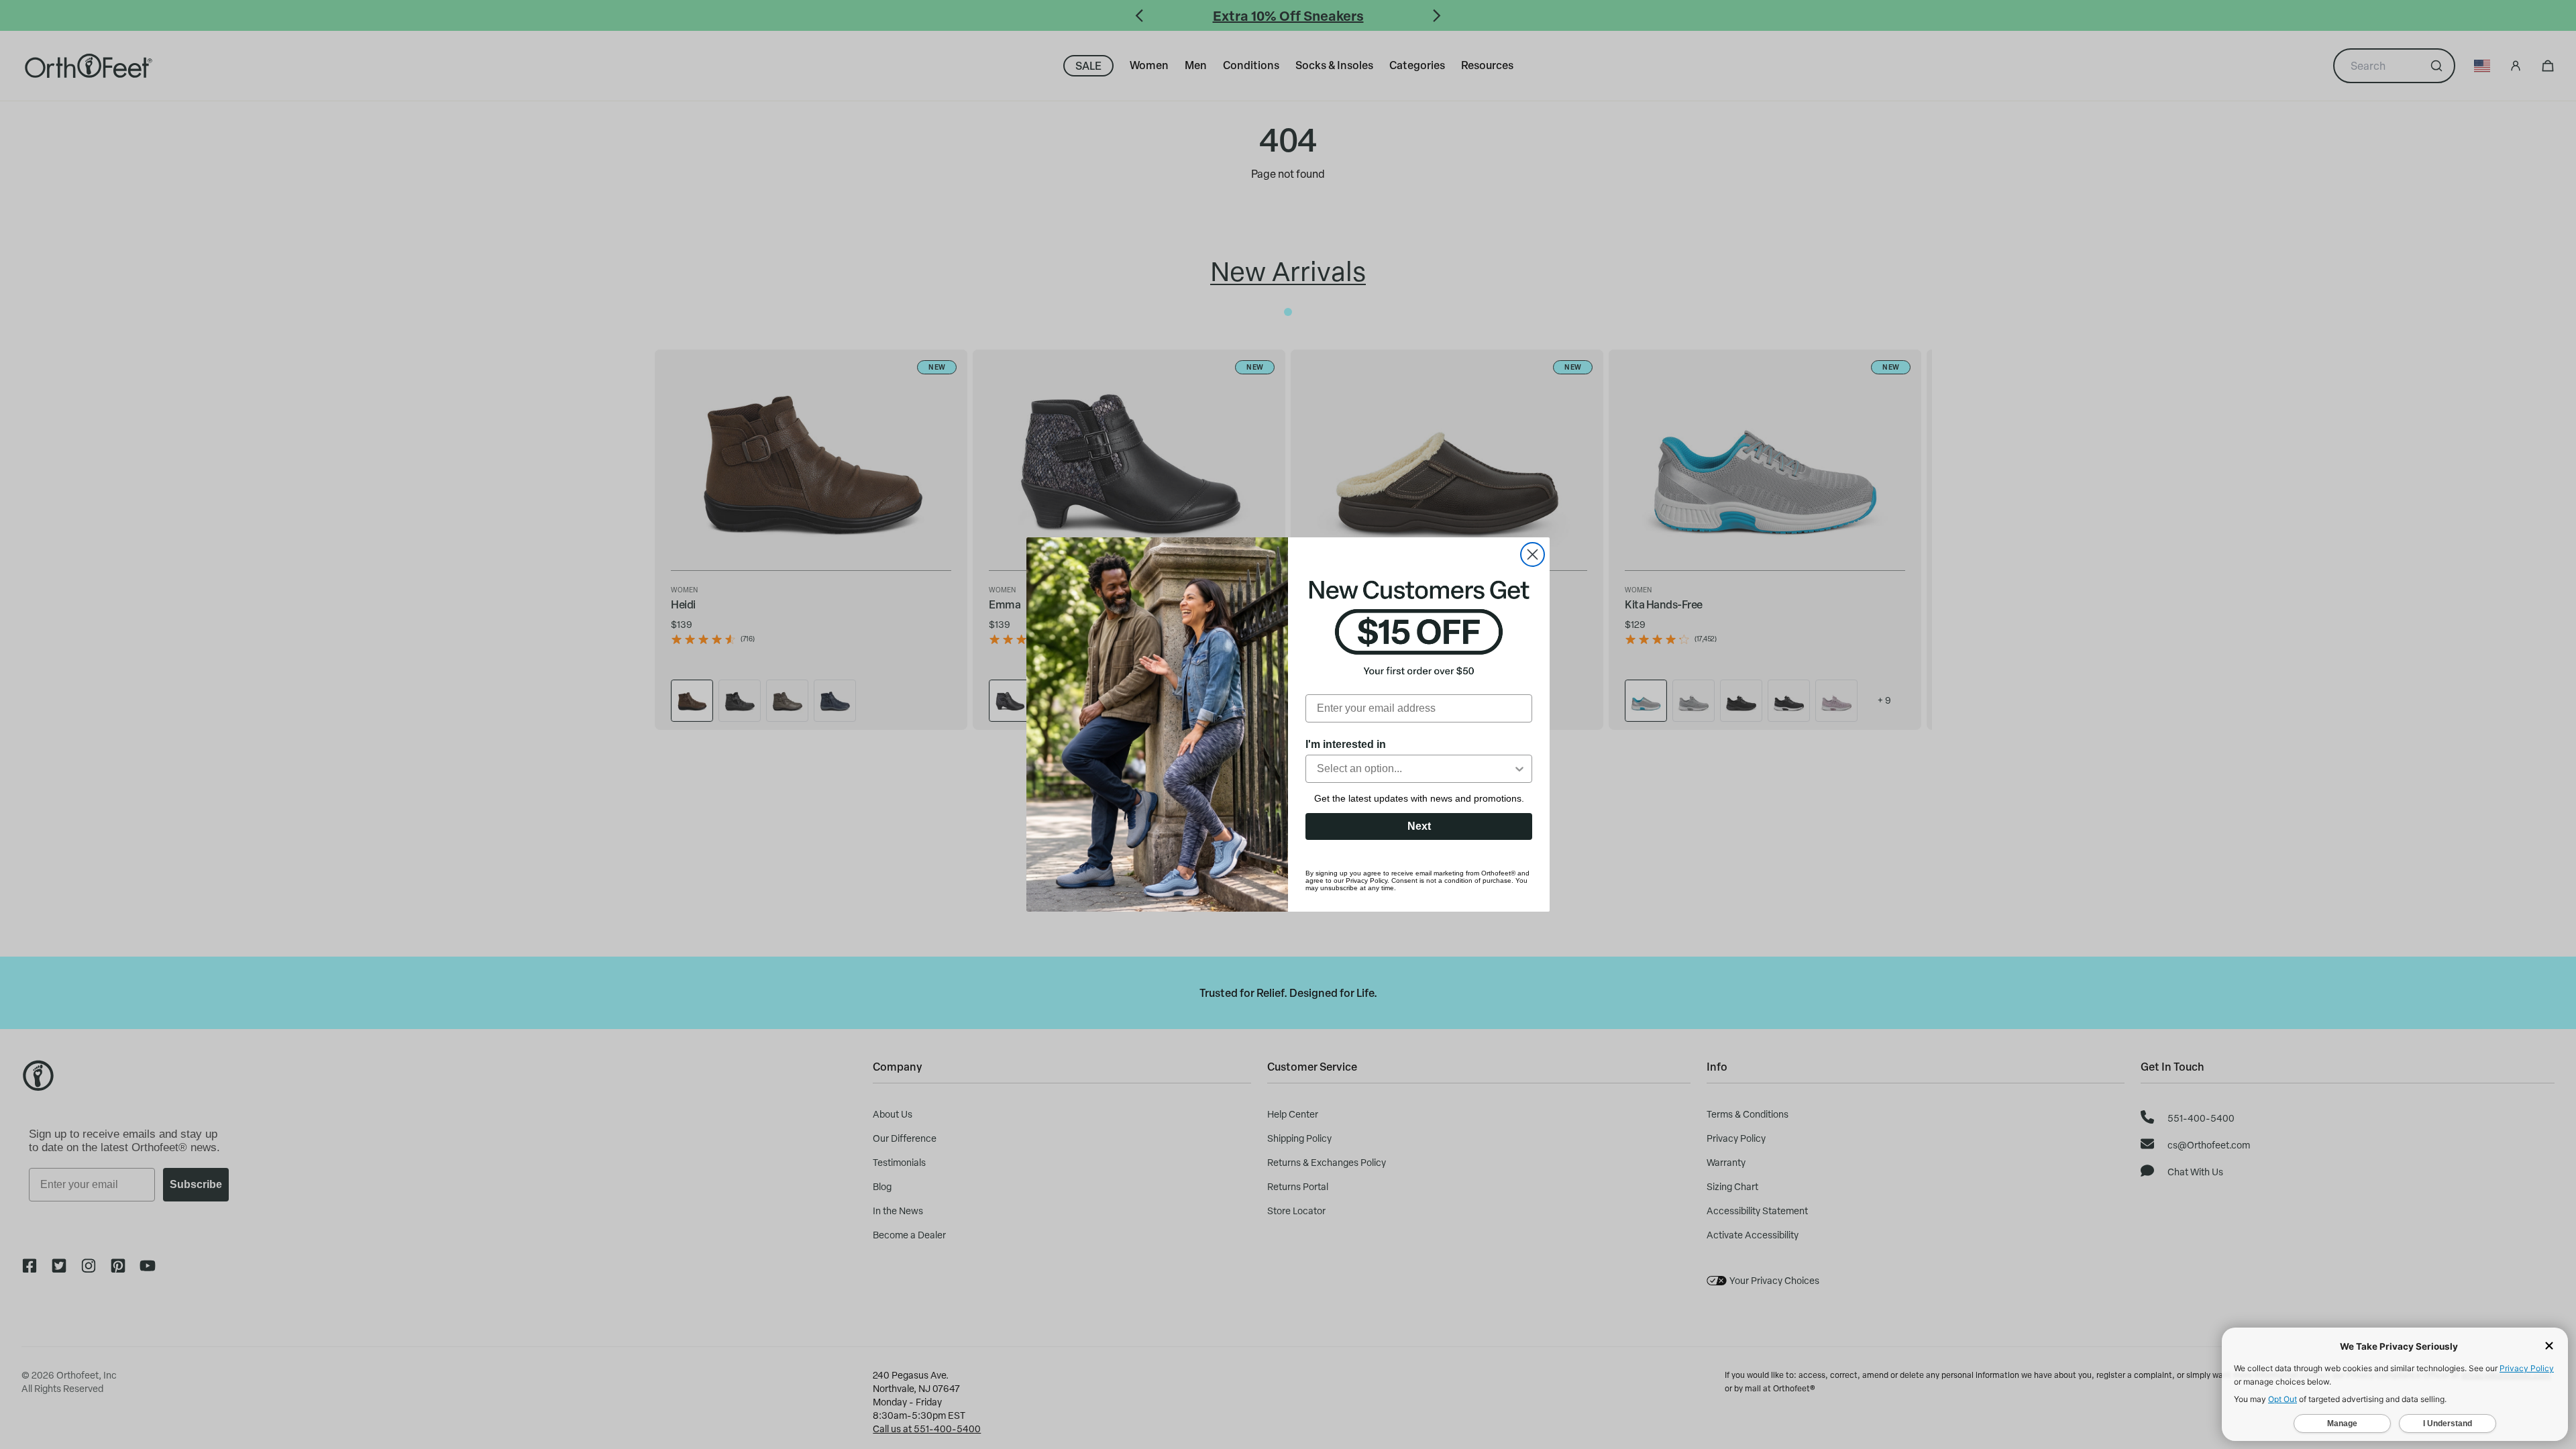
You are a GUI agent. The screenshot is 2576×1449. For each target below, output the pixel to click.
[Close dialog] (1533, 554)
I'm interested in (1346, 744)
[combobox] (1415, 769)
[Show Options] (1519, 769)
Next (1419, 826)
